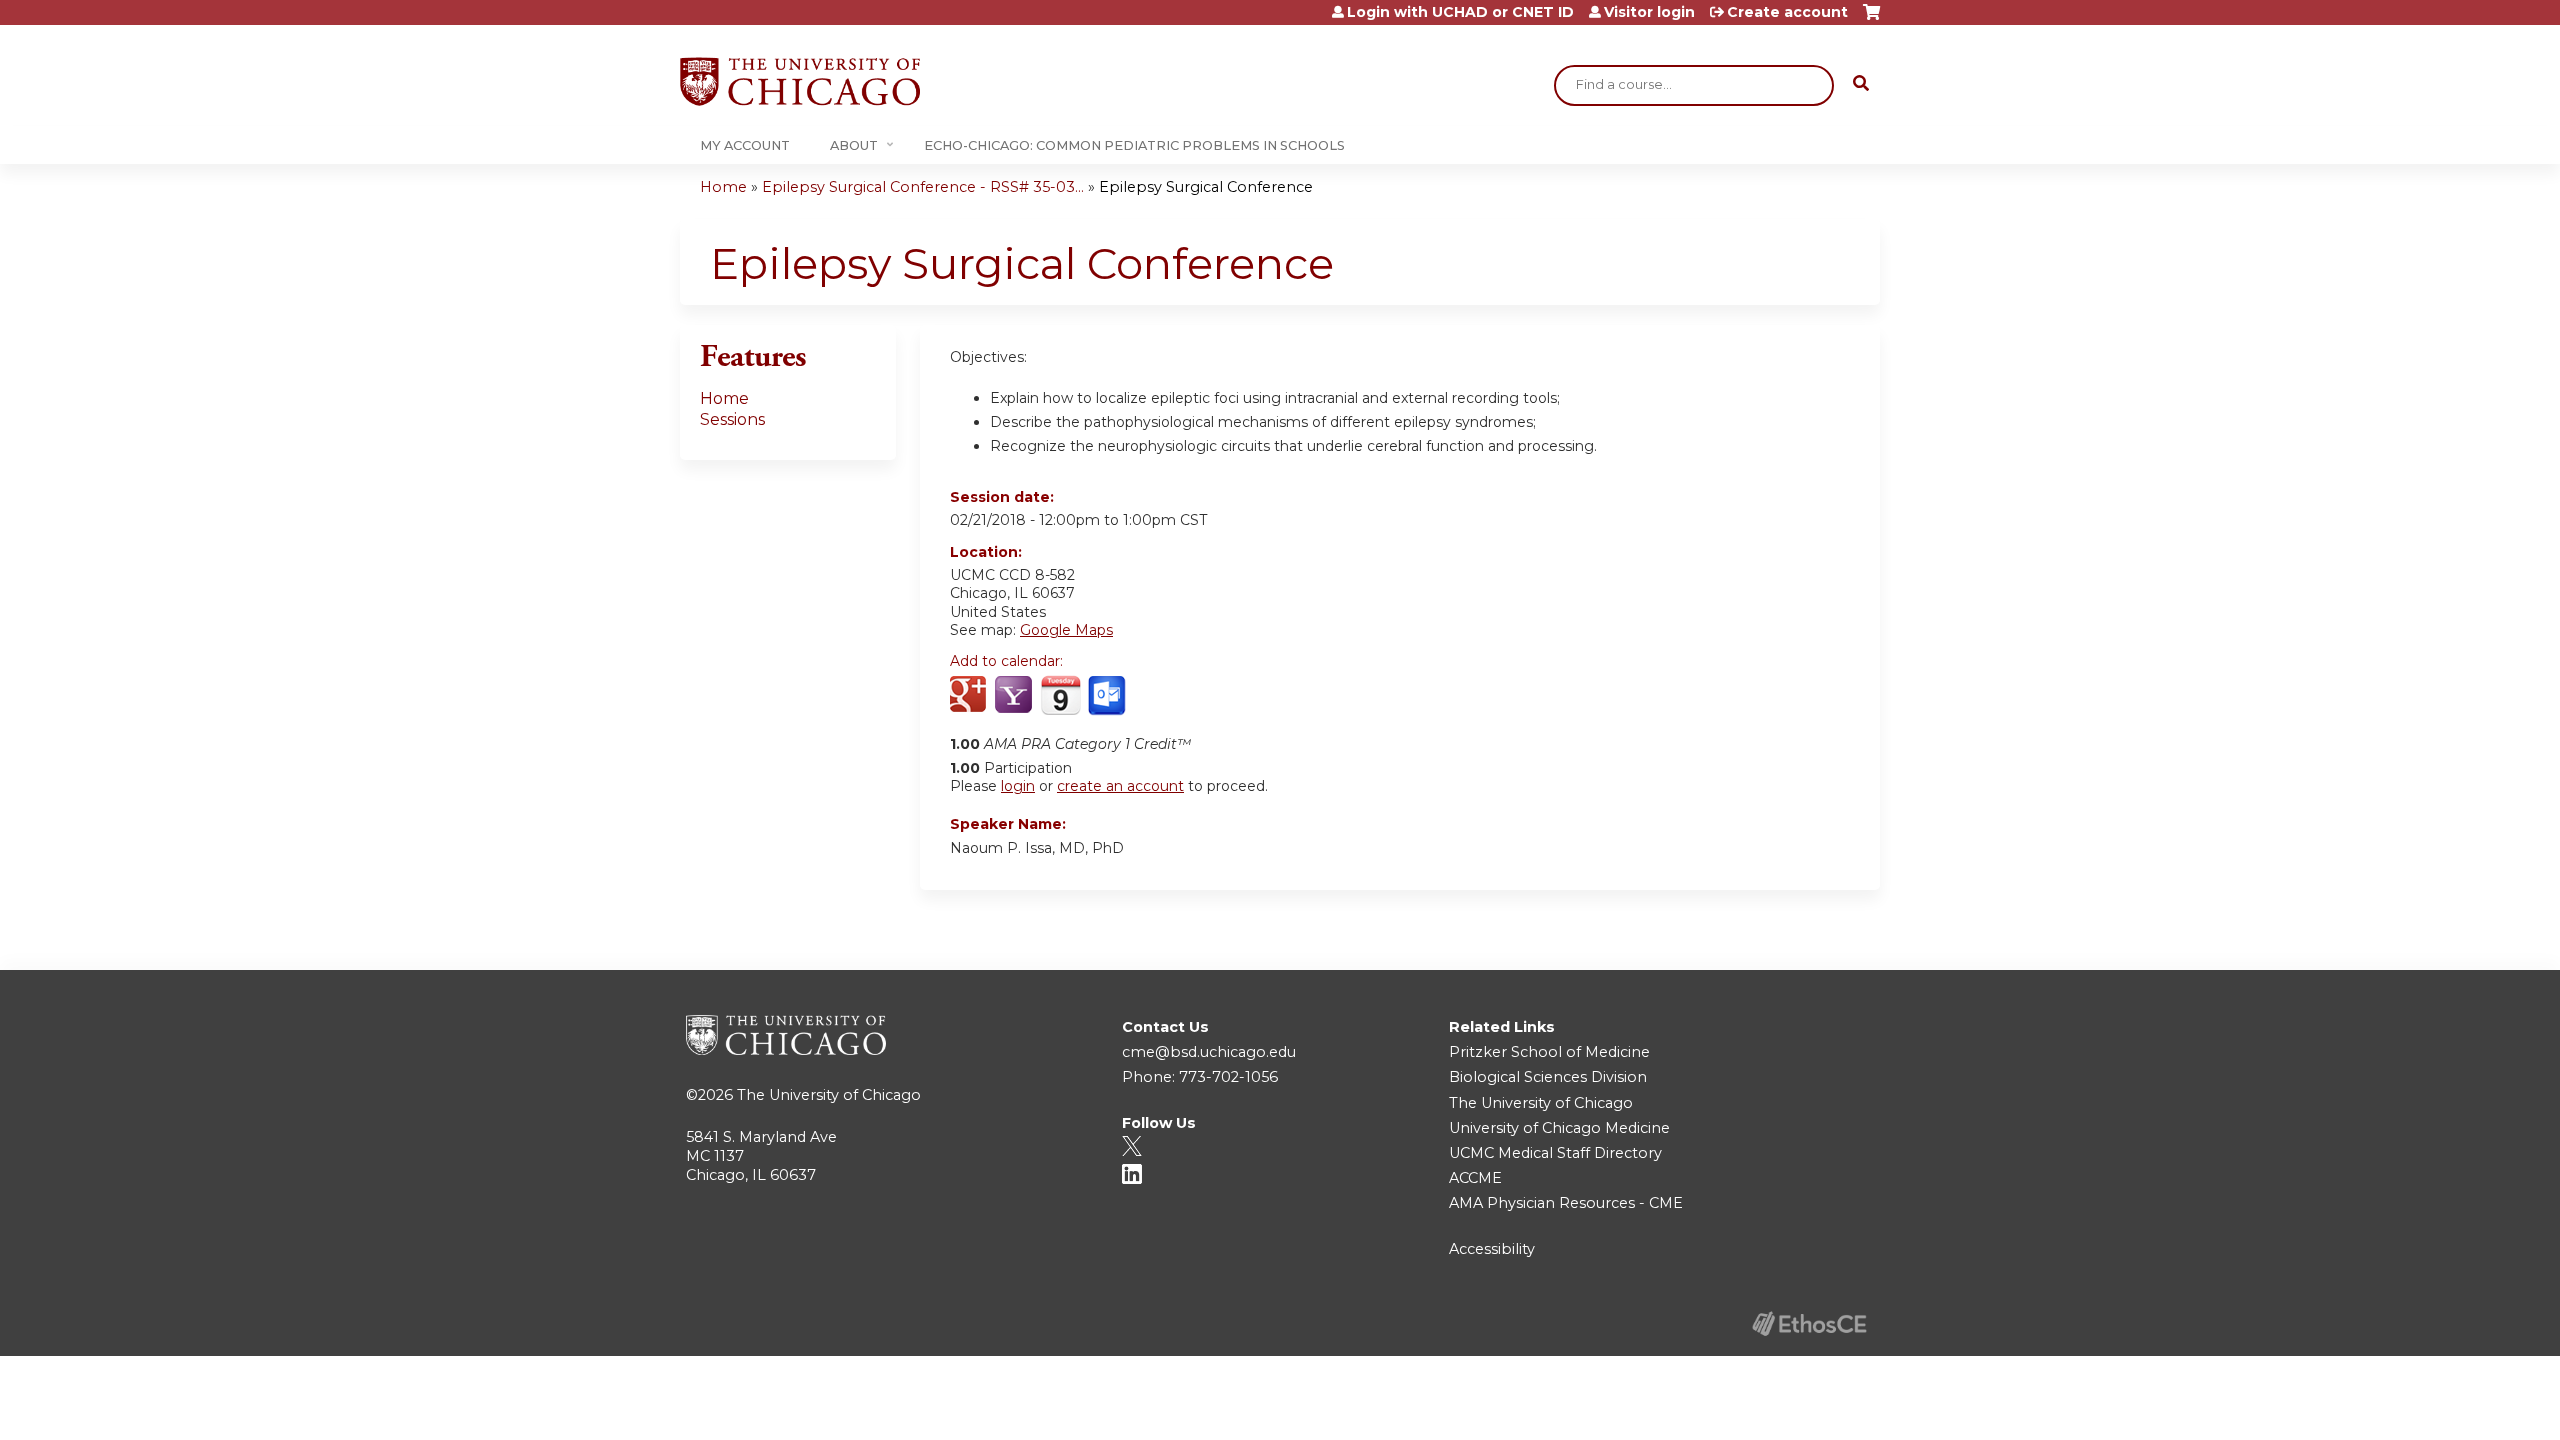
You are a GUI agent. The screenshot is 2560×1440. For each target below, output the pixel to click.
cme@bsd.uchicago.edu (1209, 1052)
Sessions (732, 419)
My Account (745, 145)
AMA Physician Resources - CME (1566, 1203)
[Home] (800, 81)
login (1018, 786)
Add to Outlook (1108, 696)
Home (723, 187)
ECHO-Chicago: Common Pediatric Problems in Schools (1134, 145)
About (854, 145)
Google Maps (1066, 630)
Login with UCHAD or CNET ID (1460, 12)
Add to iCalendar (1060, 695)
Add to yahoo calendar (1015, 696)
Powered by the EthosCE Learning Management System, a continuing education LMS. (1809, 1323)
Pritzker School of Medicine (1549, 1052)
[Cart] (1871, 19)
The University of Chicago (829, 1095)
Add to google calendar (970, 696)
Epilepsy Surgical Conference (1206, 187)
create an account (1120, 786)
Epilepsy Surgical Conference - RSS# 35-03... (923, 187)
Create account (1787, 12)
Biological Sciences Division (1548, 1077)
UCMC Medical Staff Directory (1555, 1153)
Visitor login (1649, 12)
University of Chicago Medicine (1559, 1128)
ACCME (1475, 1178)
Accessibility (1492, 1249)
